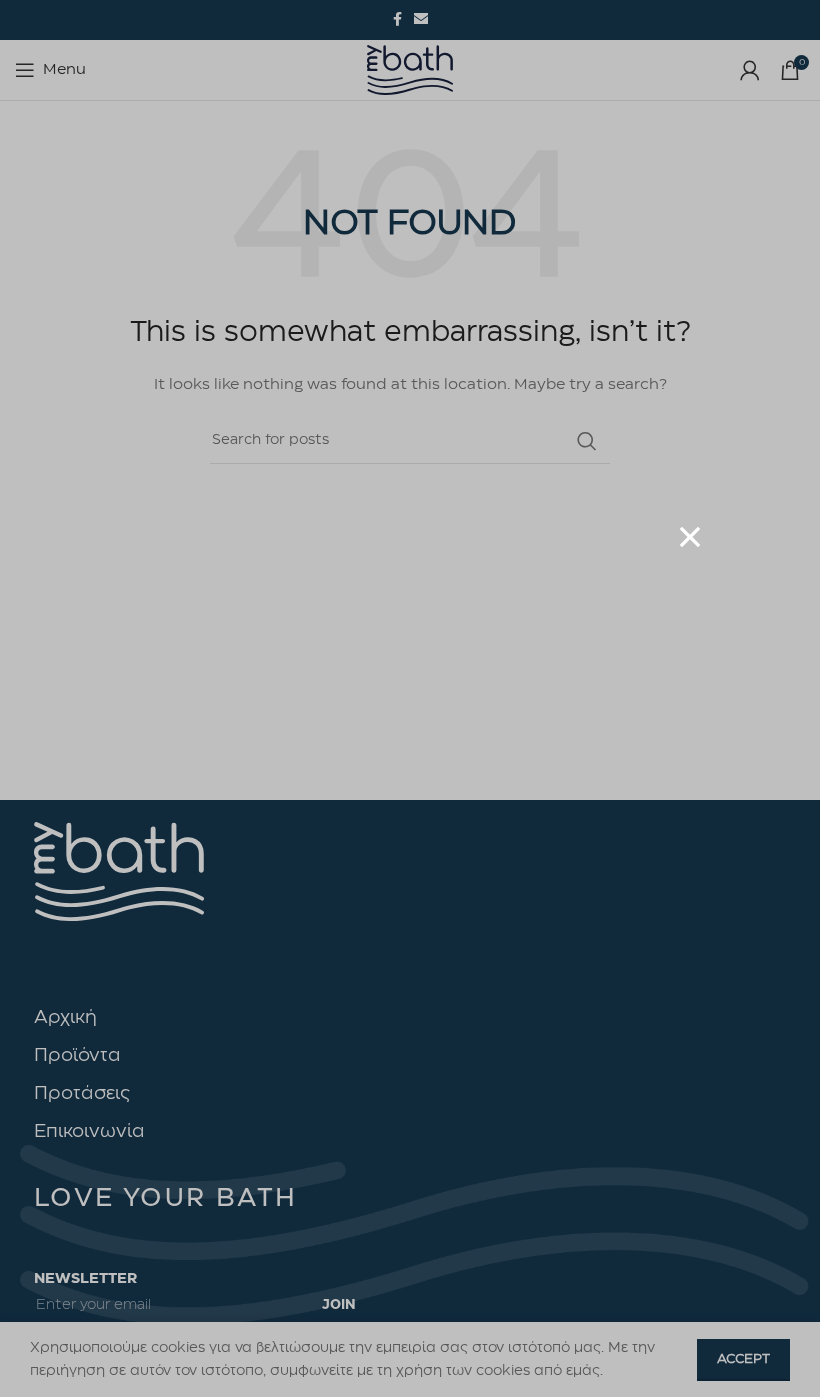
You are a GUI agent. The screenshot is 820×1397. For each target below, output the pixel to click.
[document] (410, 698)
